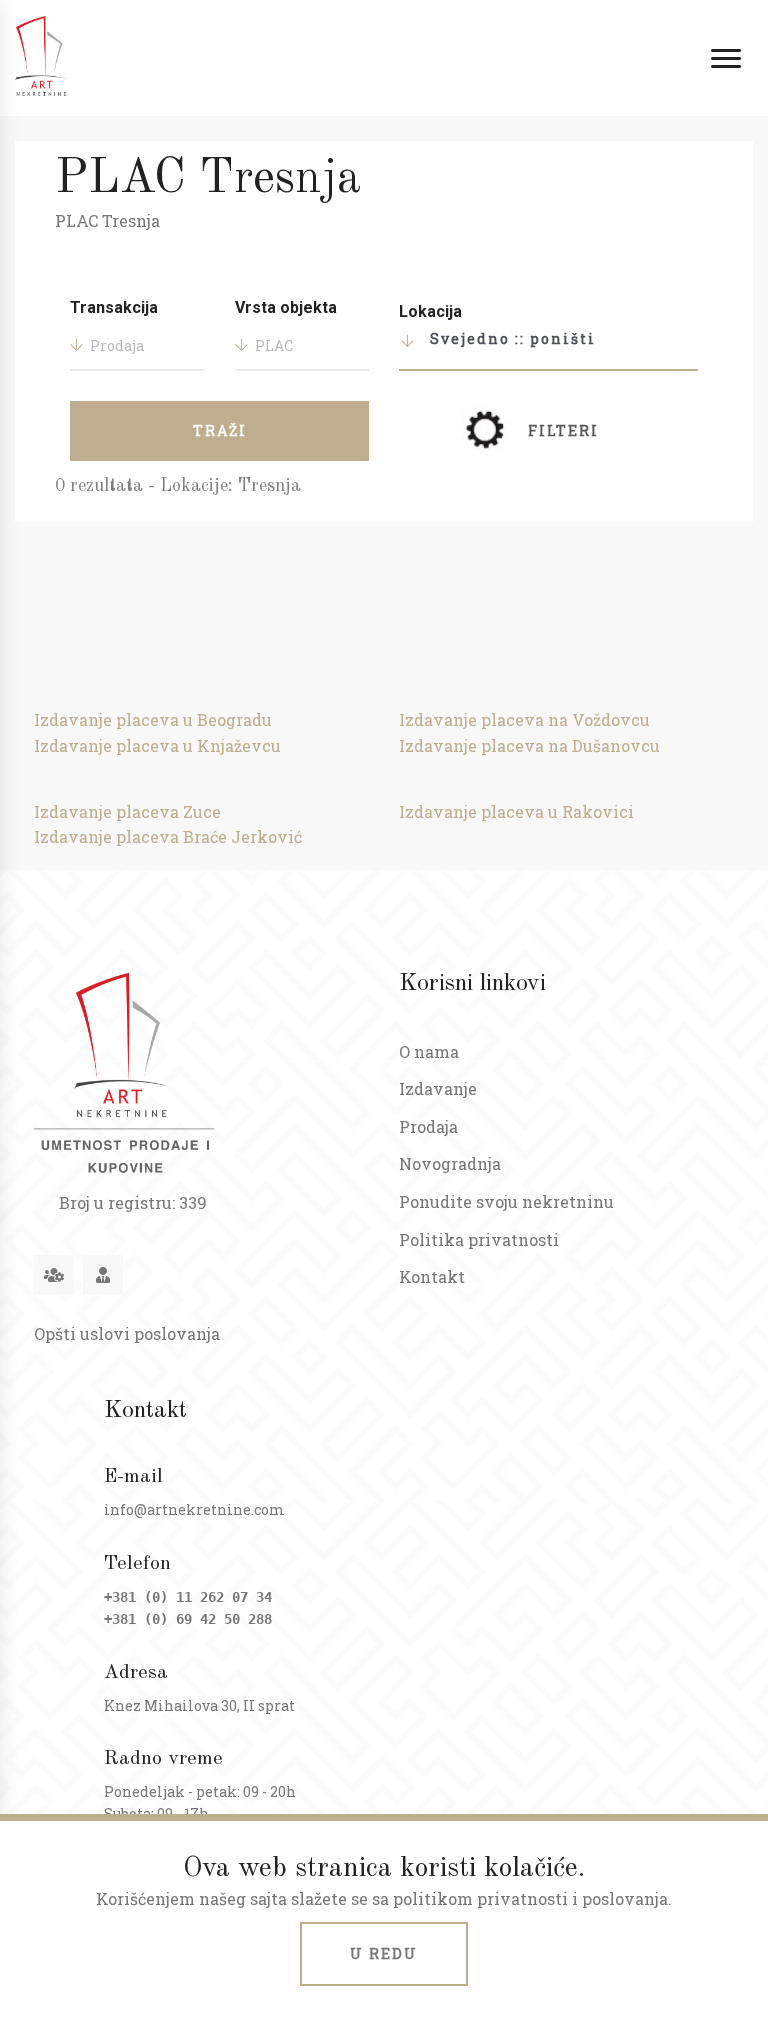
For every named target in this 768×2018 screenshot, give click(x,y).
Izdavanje (438, 1088)
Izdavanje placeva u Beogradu (153, 719)
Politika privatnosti (479, 1239)
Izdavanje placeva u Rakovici (516, 811)
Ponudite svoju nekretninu (506, 1201)
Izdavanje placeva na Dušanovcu (529, 745)
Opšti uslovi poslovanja (127, 1333)
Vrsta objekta (286, 307)
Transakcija (114, 307)
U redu (384, 1953)
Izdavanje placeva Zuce (127, 811)
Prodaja (428, 1126)
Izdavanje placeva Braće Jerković (168, 836)
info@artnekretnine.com (194, 1509)
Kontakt (432, 1276)
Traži (220, 430)
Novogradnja (450, 1163)
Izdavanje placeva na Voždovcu (524, 719)
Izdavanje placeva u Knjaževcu (157, 745)
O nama (429, 1051)
